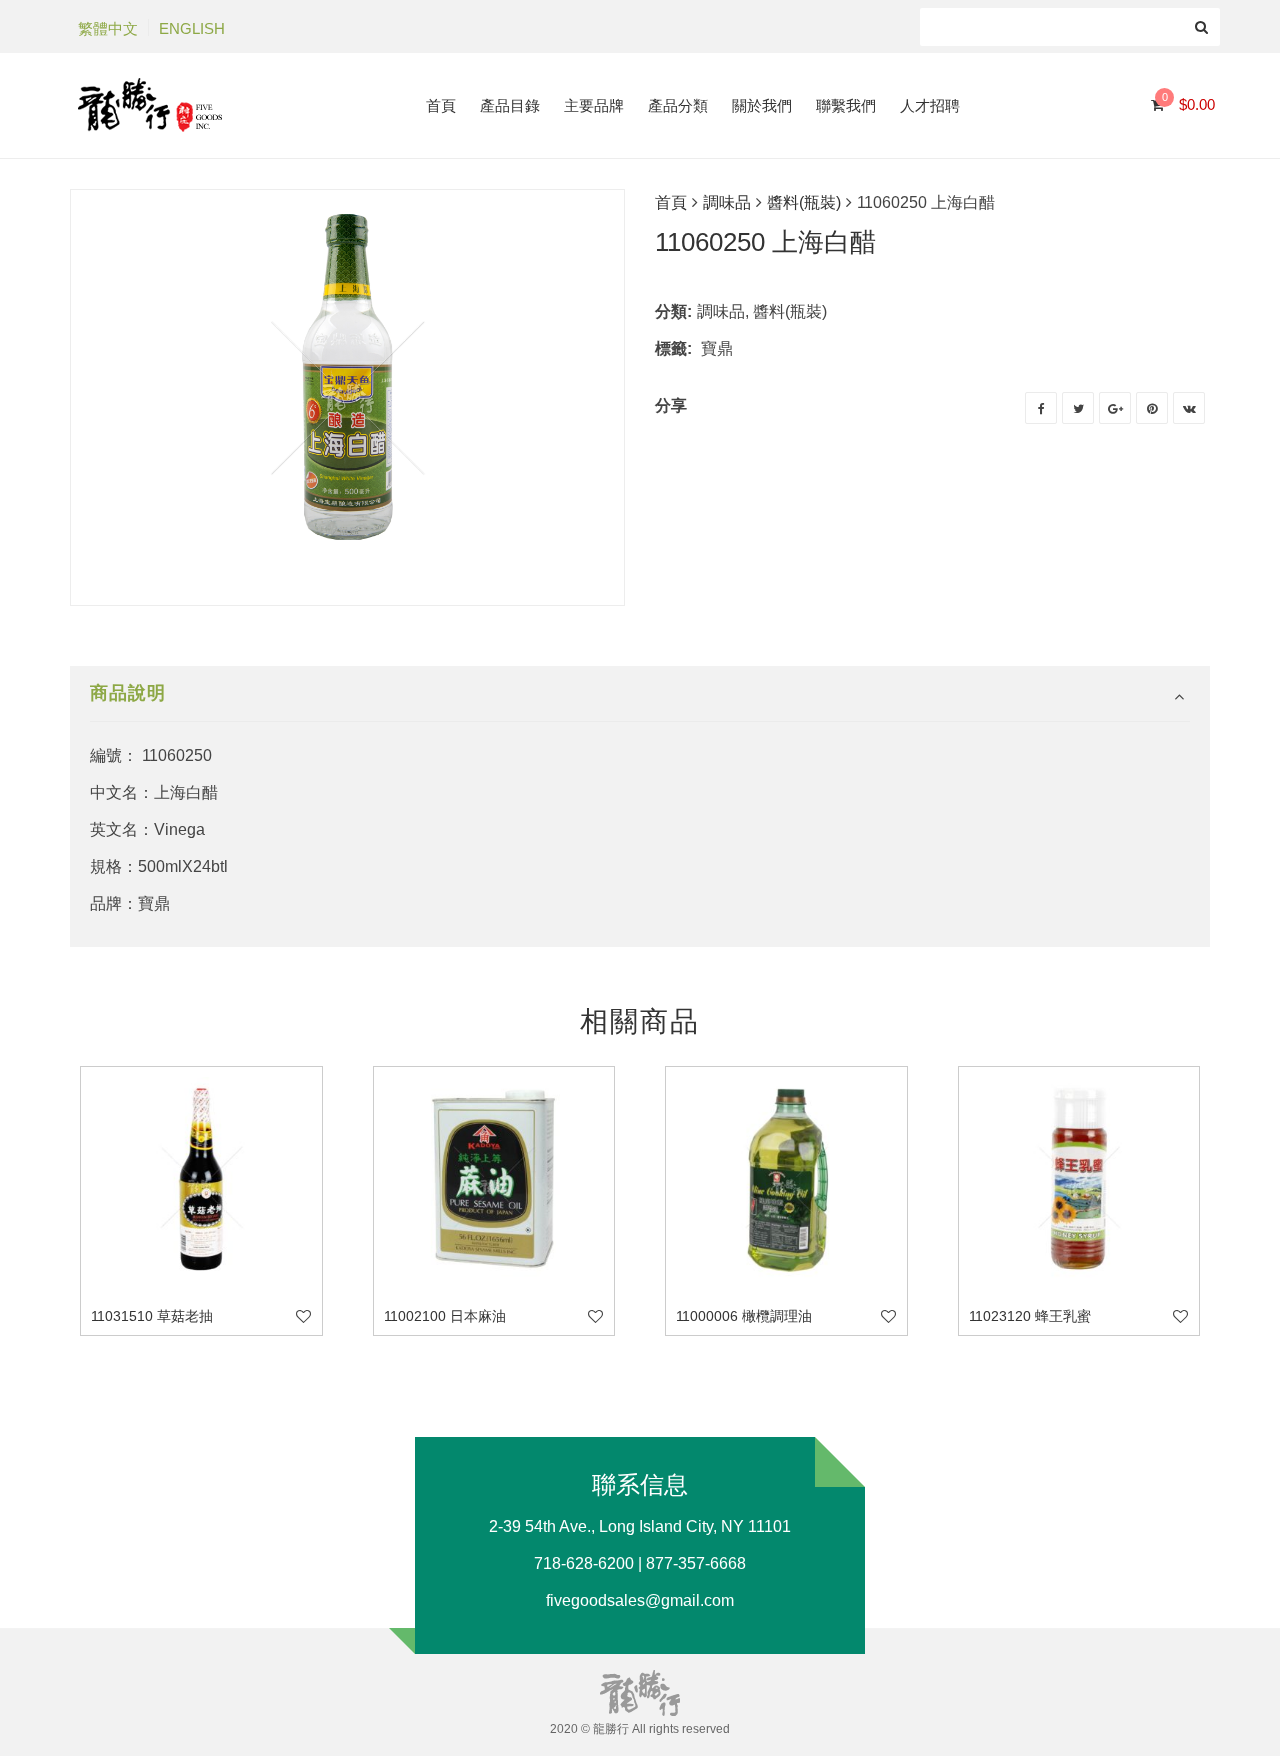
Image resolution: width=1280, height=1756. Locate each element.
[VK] (1189, 408)
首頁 (671, 202)
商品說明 (128, 693)
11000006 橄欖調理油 (744, 1316)
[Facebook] (1041, 408)
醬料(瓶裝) (804, 202)
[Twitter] (1078, 408)
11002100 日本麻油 (445, 1316)
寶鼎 (717, 348)
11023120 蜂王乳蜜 (1030, 1316)
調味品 (727, 202)
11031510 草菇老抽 (152, 1316)
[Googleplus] (1115, 408)
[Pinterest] (1152, 408)
